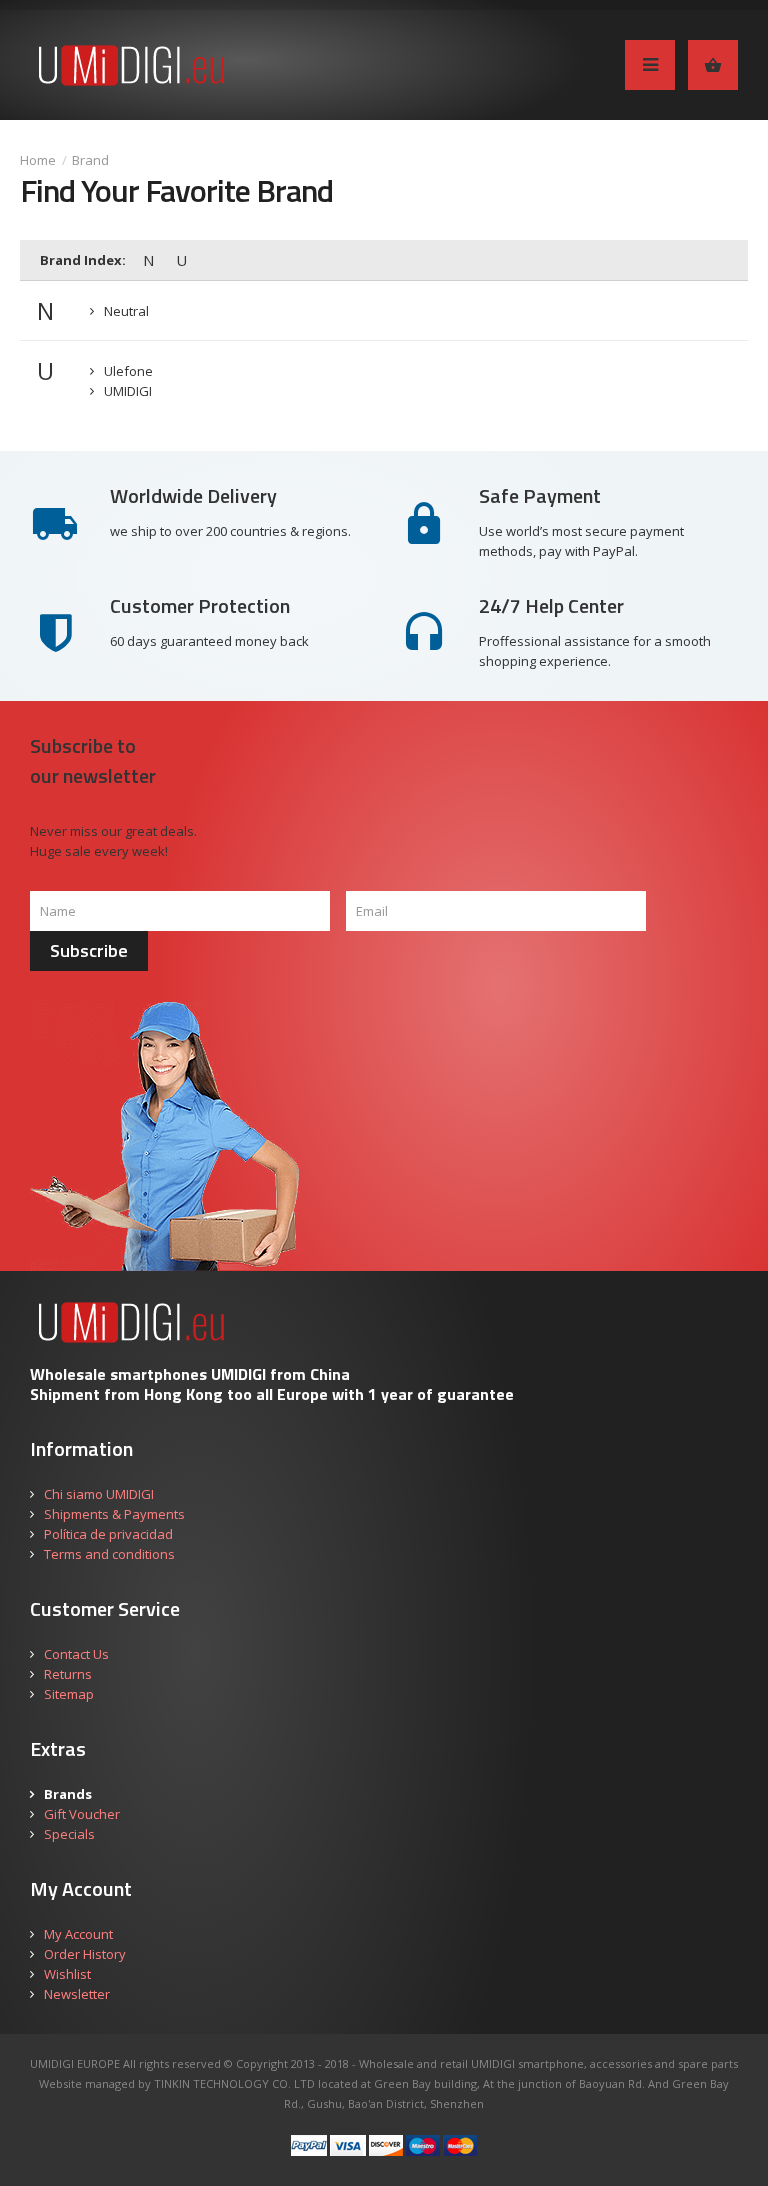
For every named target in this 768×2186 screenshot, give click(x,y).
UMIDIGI (128, 391)
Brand (90, 160)
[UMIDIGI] (147, 65)
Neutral (126, 311)
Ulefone (128, 371)
